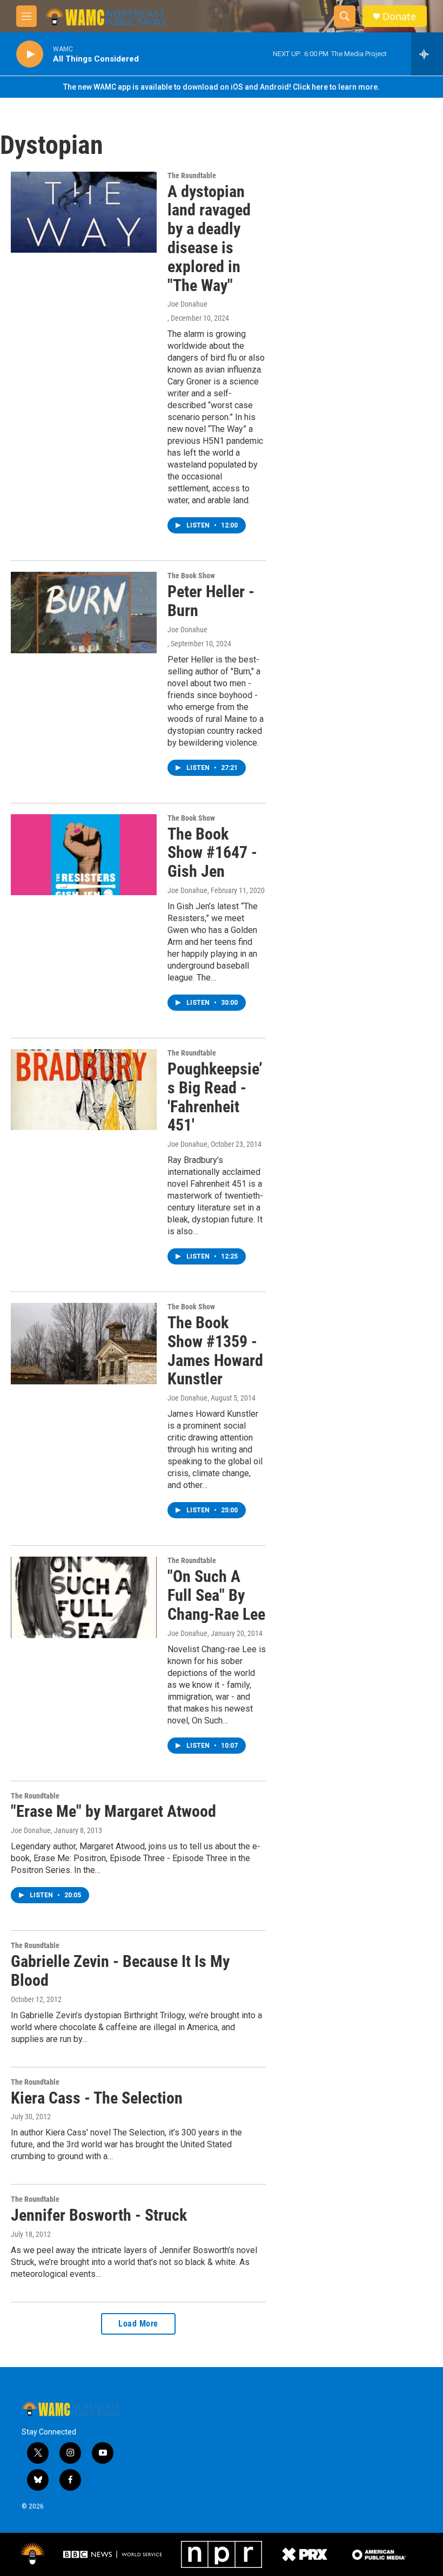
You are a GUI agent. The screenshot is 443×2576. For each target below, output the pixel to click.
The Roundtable (192, 175)
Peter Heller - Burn (211, 601)
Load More (138, 2324)
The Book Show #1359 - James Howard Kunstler (215, 1351)
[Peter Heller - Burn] (84, 612)
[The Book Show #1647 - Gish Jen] (84, 855)
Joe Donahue (187, 304)
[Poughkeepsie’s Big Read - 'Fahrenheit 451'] (84, 1090)
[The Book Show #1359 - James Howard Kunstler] (84, 1343)
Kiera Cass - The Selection (97, 2098)
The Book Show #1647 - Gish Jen (212, 853)
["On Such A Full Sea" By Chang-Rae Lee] (84, 1597)
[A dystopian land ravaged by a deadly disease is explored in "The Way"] (84, 212)
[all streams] (427, 54)
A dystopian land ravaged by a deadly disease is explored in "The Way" (209, 238)
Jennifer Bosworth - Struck (99, 2215)
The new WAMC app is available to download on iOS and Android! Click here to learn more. (222, 87)
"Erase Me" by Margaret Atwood (113, 1811)
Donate (399, 16)
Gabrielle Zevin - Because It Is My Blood (120, 1971)
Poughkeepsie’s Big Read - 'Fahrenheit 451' (215, 1097)
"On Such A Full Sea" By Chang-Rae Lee (216, 1595)
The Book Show (191, 576)
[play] (30, 54)
